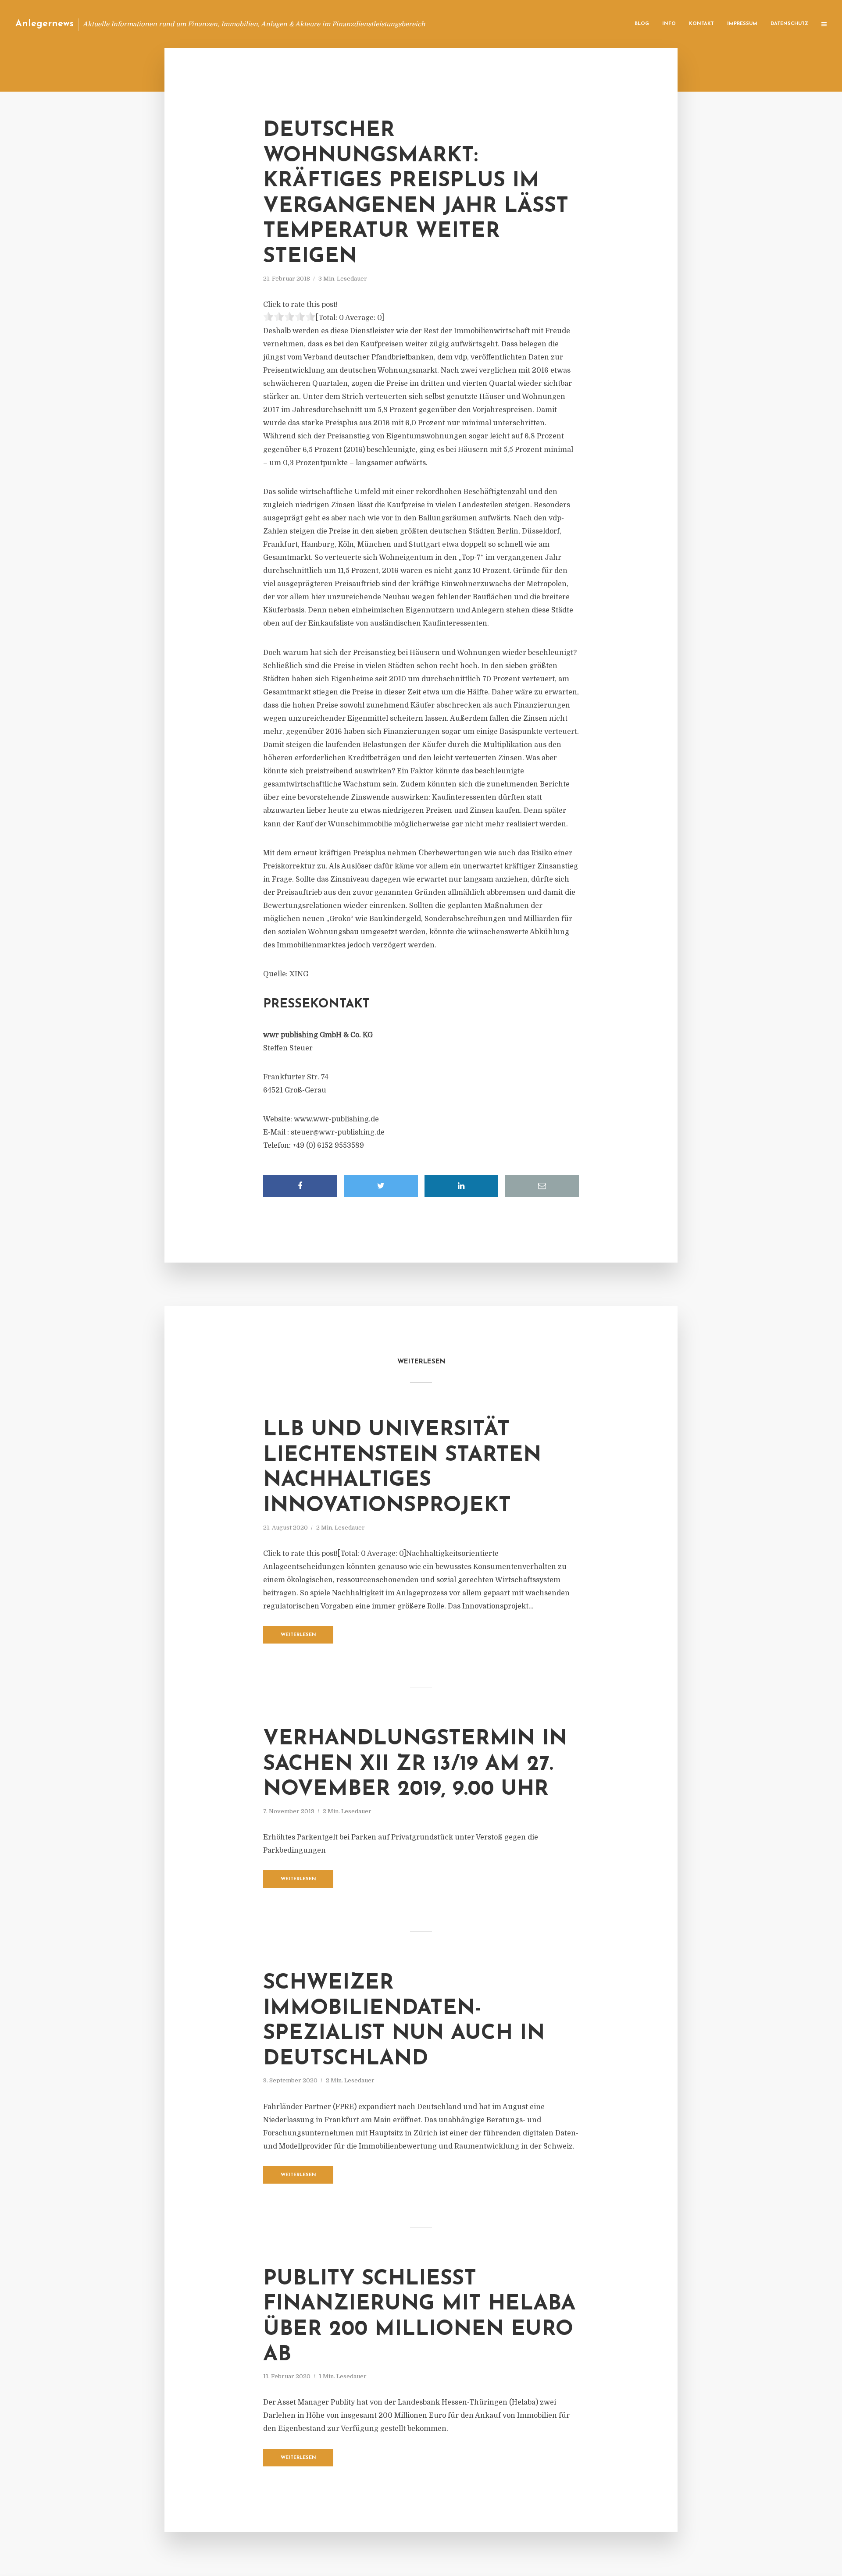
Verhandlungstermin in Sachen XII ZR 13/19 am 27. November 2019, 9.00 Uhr (415, 1764)
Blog (642, 24)
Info (669, 24)
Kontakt (701, 24)
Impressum (742, 24)
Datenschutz (789, 24)
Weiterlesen (298, 1635)
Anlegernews (45, 24)
